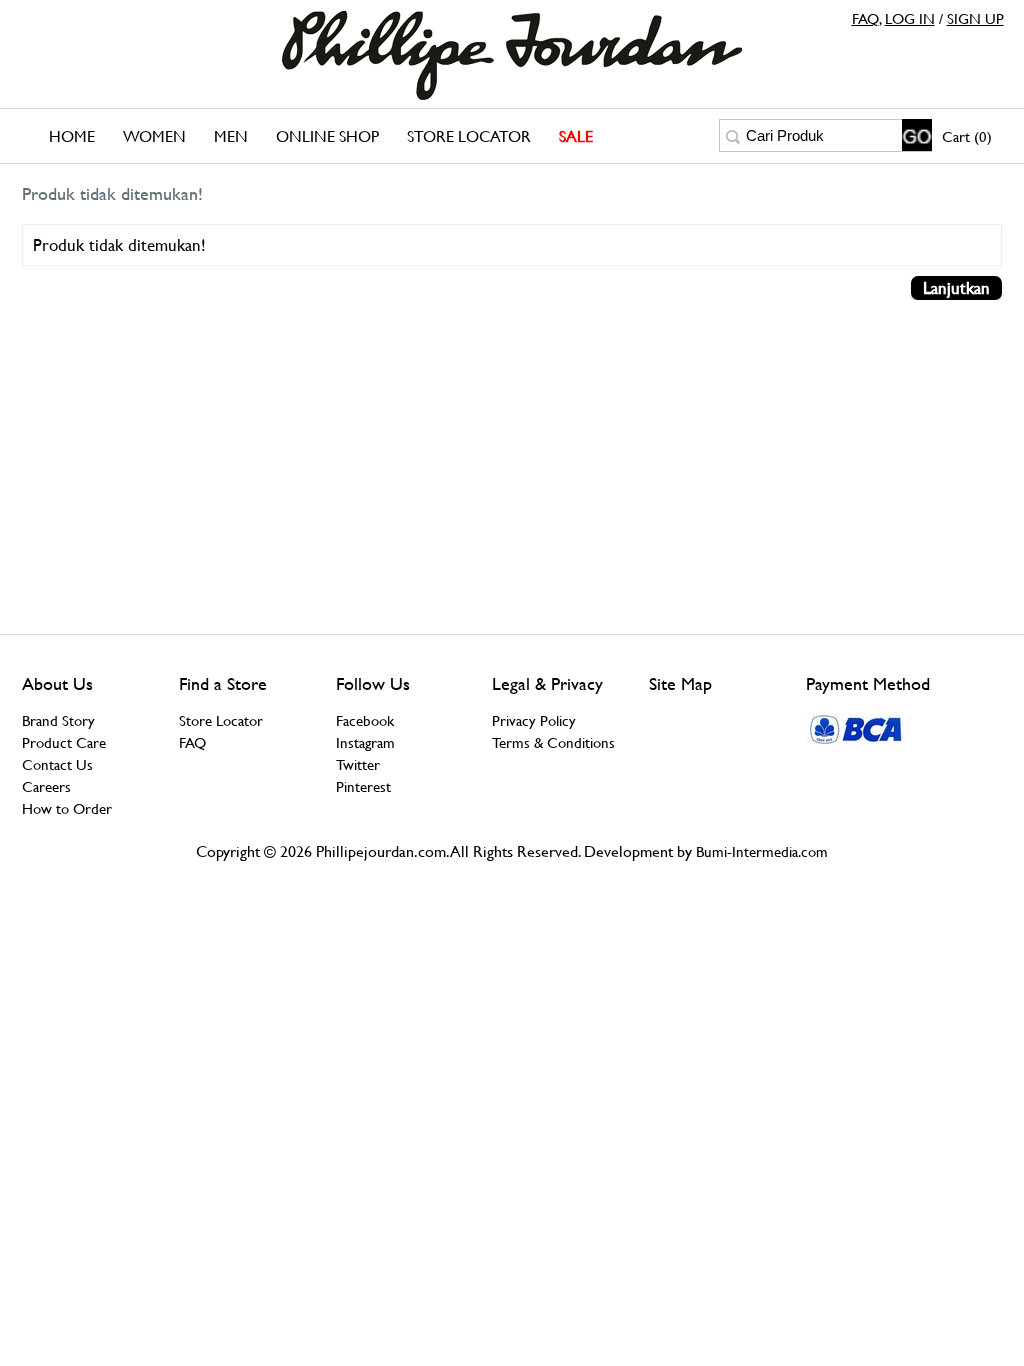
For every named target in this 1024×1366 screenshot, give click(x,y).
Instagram (365, 742)
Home (72, 136)
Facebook (365, 720)
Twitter (358, 764)
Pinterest (363, 786)
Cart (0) (967, 136)
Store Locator (469, 136)
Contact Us (57, 764)
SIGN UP (975, 18)
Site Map (680, 683)
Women (154, 136)
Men (231, 136)
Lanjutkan (956, 288)
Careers (46, 786)
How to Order (67, 808)
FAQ (865, 18)
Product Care (64, 742)
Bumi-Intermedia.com (762, 851)
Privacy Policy (534, 720)
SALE (576, 136)
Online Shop (327, 136)
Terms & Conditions (553, 742)
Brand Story (58, 720)
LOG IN (910, 18)
